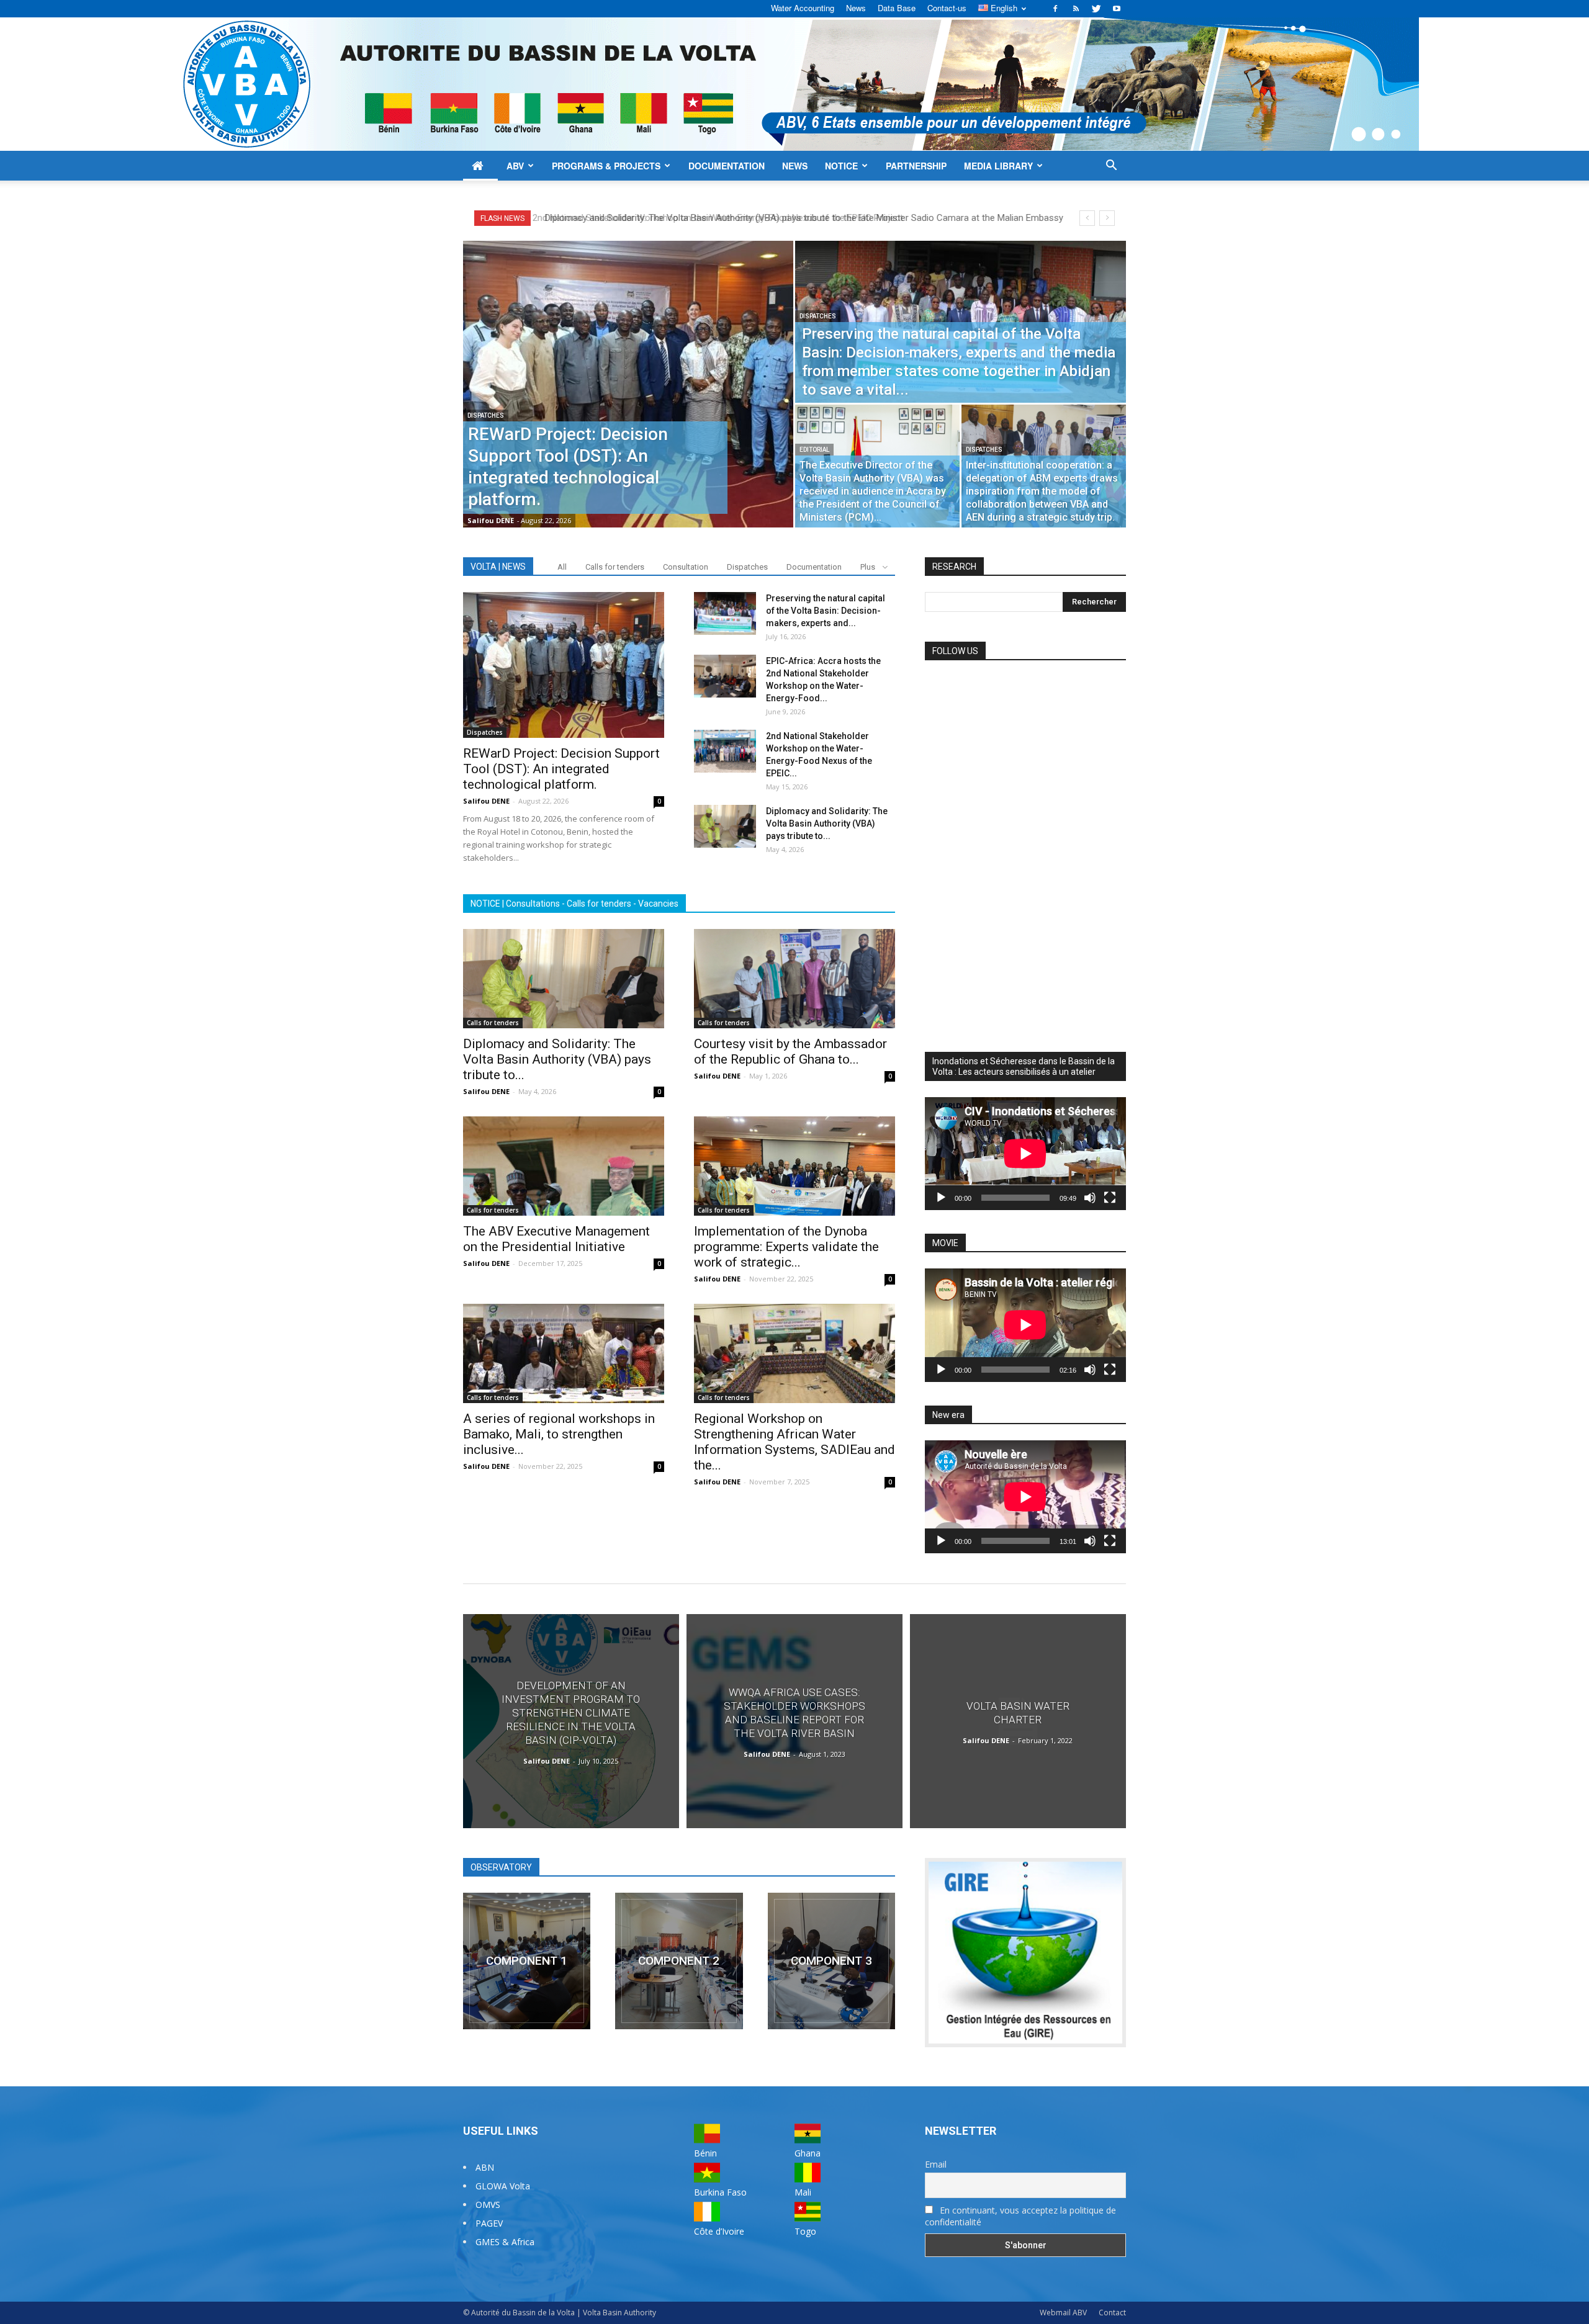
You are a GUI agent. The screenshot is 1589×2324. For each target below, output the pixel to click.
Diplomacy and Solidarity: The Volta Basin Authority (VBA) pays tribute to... (827, 823)
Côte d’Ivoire (719, 2231)
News (856, 8)
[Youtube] (1117, 9)
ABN (485, 2167)
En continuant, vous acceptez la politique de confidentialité (1020, 2216)
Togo (805, 2231)
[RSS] (1076, 9)
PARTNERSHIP (916, 166)
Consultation (686, 567)
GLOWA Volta (503, 2186)
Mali (803, 2192)
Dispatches (486, 415)
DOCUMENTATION (727, 166)
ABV (515, 166)
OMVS (488, 2205)
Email (936, 2164)
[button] (1111, 167)
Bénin (705, 2153)
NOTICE (841, 166)
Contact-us (947, 8)
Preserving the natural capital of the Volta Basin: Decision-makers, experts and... (826, 611)
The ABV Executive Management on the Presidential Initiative (556, 1239)
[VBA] (794, 84)
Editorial (814, 450)
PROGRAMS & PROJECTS (606, 166)
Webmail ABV (1063, 2313)
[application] (1025, 1154)
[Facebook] (1055, 9)
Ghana (808, 2153)
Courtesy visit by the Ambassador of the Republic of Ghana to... (790, 1052)
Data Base (897, 8)
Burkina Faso (720, 2192)
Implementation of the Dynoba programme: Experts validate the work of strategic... (786, 1247)
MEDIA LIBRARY (998, 166)
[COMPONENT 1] (527, 1961)
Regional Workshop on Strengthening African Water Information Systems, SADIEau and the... (794, 1442)
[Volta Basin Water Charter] (1018, 1721)
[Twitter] (1096, 9)
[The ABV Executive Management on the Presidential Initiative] (564, 1166)
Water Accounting (803, 8)
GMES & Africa (505, 2242)
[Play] (941, 1198)
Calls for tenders (615, 567)
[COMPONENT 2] (679, 1961)
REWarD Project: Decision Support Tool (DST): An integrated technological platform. (722, 218)
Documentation (814, 567)
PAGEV (489, 2223)
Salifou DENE (491, 520)
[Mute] (1090, 1198)
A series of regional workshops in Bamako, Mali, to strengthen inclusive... (559, 1434)
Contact (1112, 2313)
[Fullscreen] (1110, 1198)
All (562, 567)
